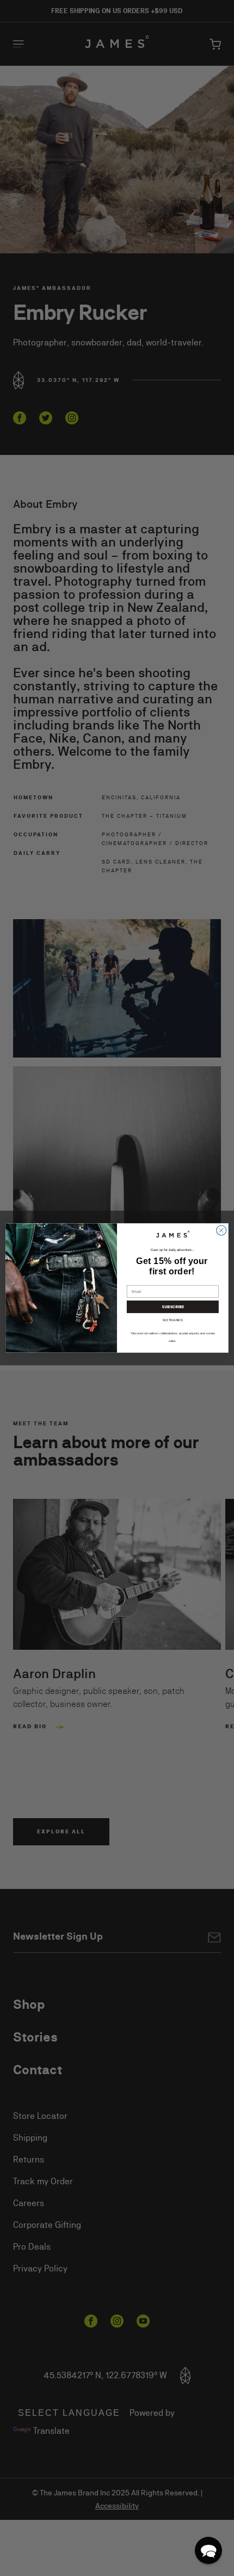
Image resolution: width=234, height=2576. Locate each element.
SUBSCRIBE (173, 1307)
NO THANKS (173, 1320)
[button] (208, 2550)
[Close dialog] (221, 1230)
